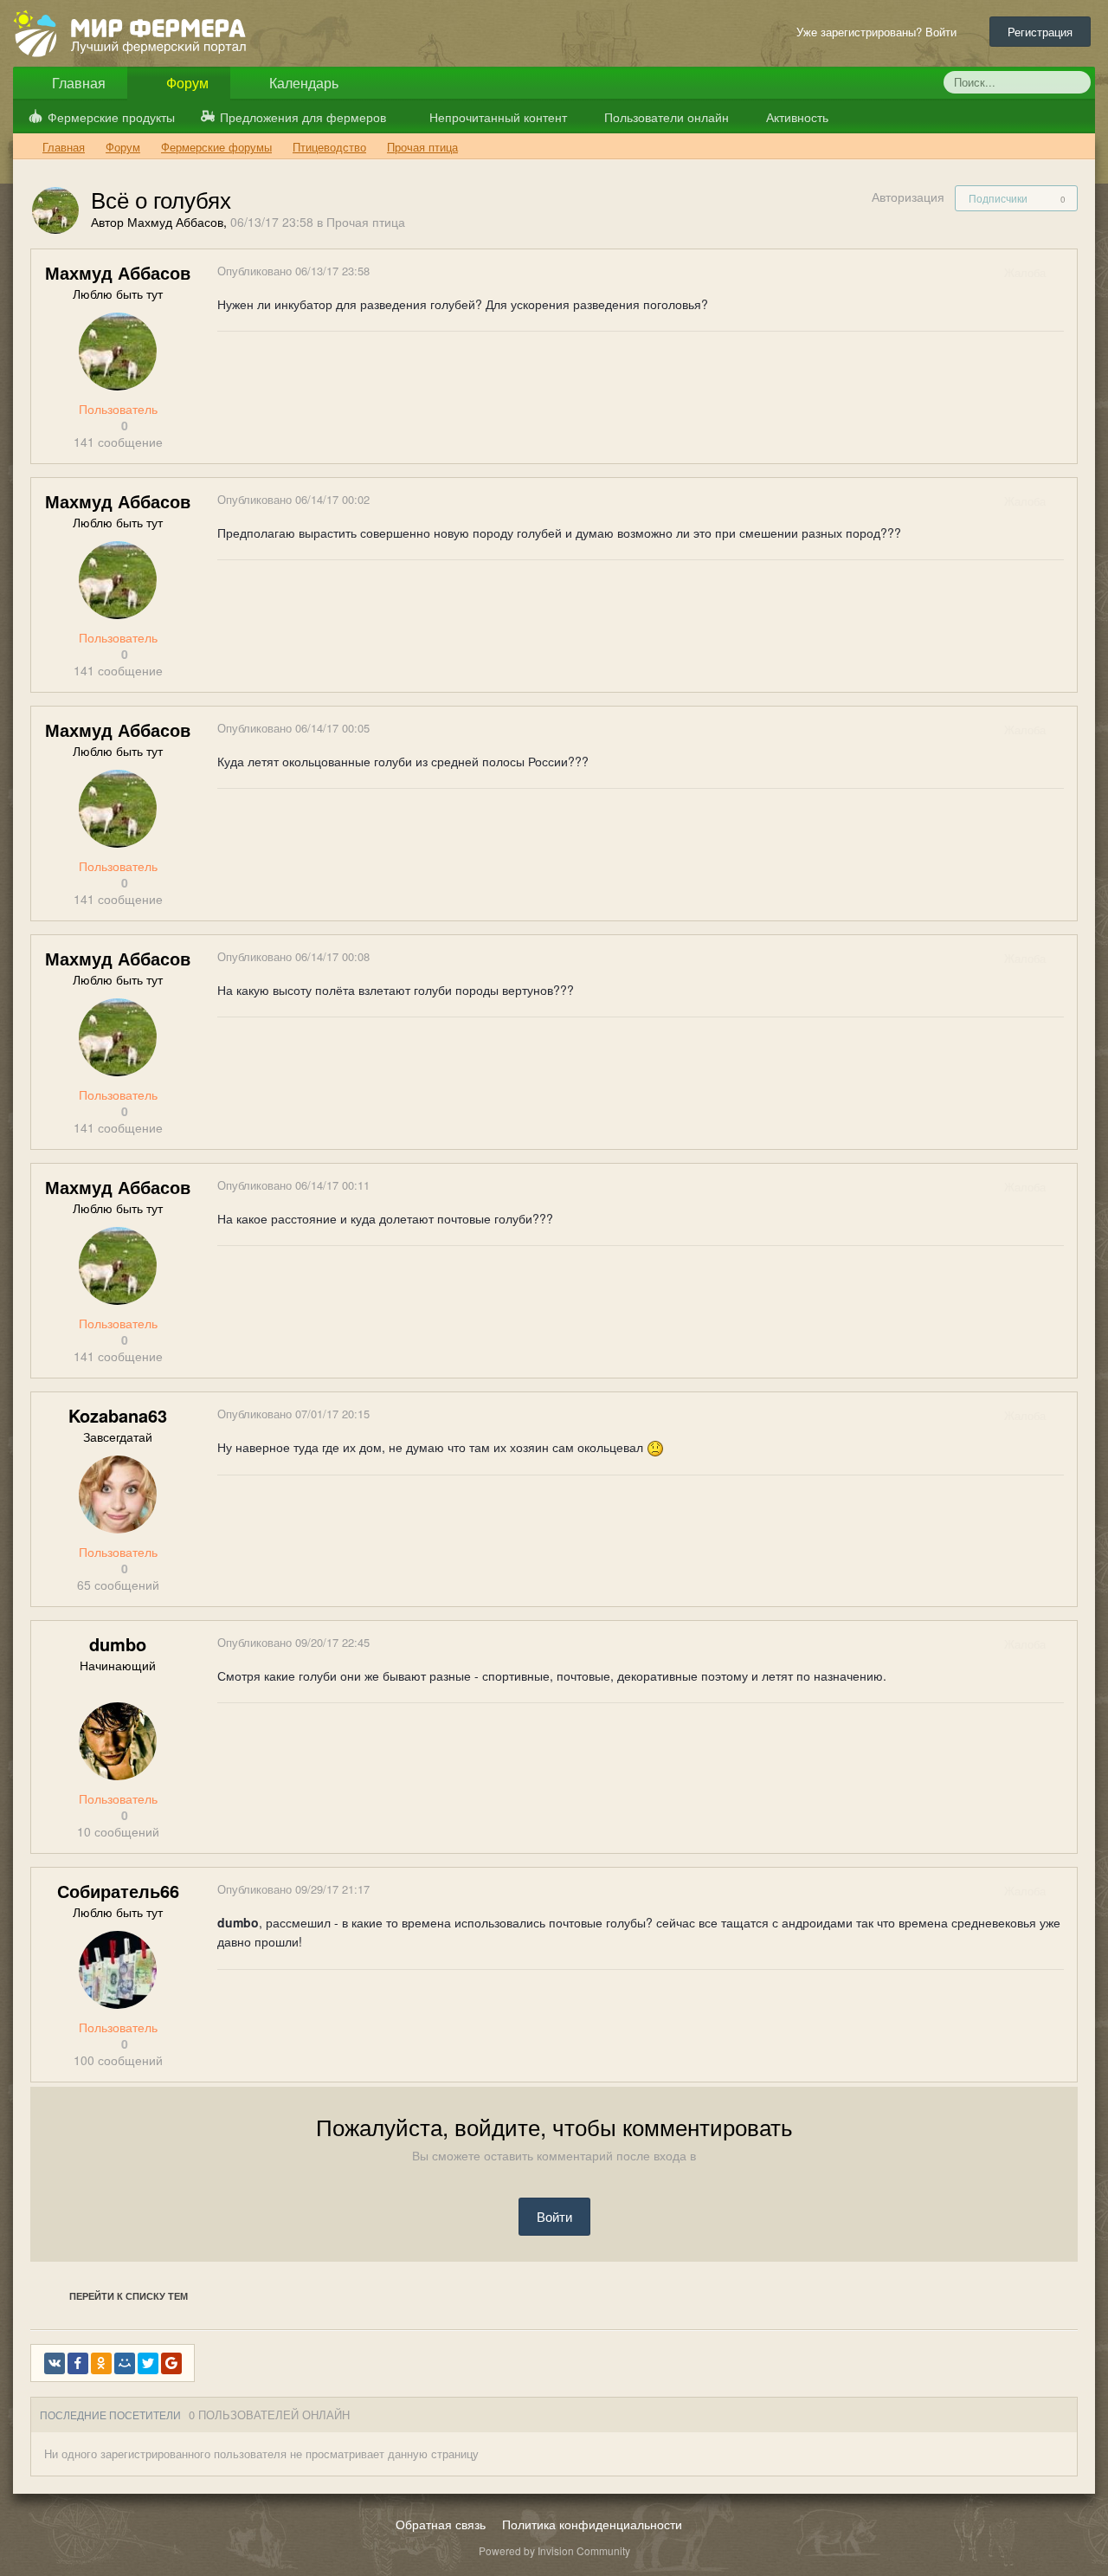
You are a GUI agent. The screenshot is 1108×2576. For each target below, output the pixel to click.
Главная (77, 83)
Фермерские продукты (111, 117)
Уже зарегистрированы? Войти (880, 32)
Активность (796, 117)
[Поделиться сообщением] (1063, 272)
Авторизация (908, 197)
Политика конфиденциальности (592, 2524)
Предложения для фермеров (303, 117)
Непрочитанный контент (498, 117)
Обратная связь (441, 2524)
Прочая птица (366, 222)
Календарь (302, 83)
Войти (554, 2216)
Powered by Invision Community (554, 2550)
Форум (186, 83)
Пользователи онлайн (665, 117)
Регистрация (1040, 32)
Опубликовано (293, 271)
